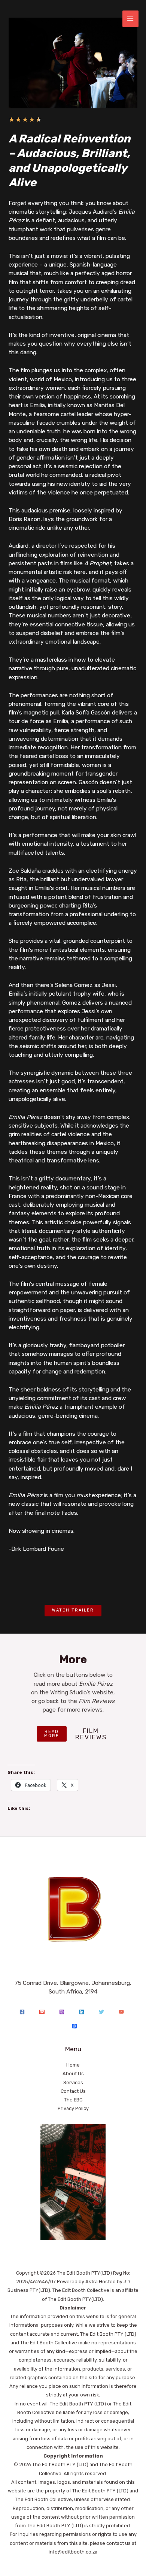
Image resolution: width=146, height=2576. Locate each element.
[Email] (42, 2012)
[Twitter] (101, 2012)
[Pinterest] (74, 2026)
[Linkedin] (82, 2012)
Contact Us (73, 2091)
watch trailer (73, 1610)
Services (73, 2083)
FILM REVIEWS (91, 1734)
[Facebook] (22, 2012)
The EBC (73, 2100)
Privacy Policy (73, 2108)
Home (73, 2065)
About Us (73, 2074)
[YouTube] (121, 2012)
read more (52, 1734)
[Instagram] (62, 2012)
